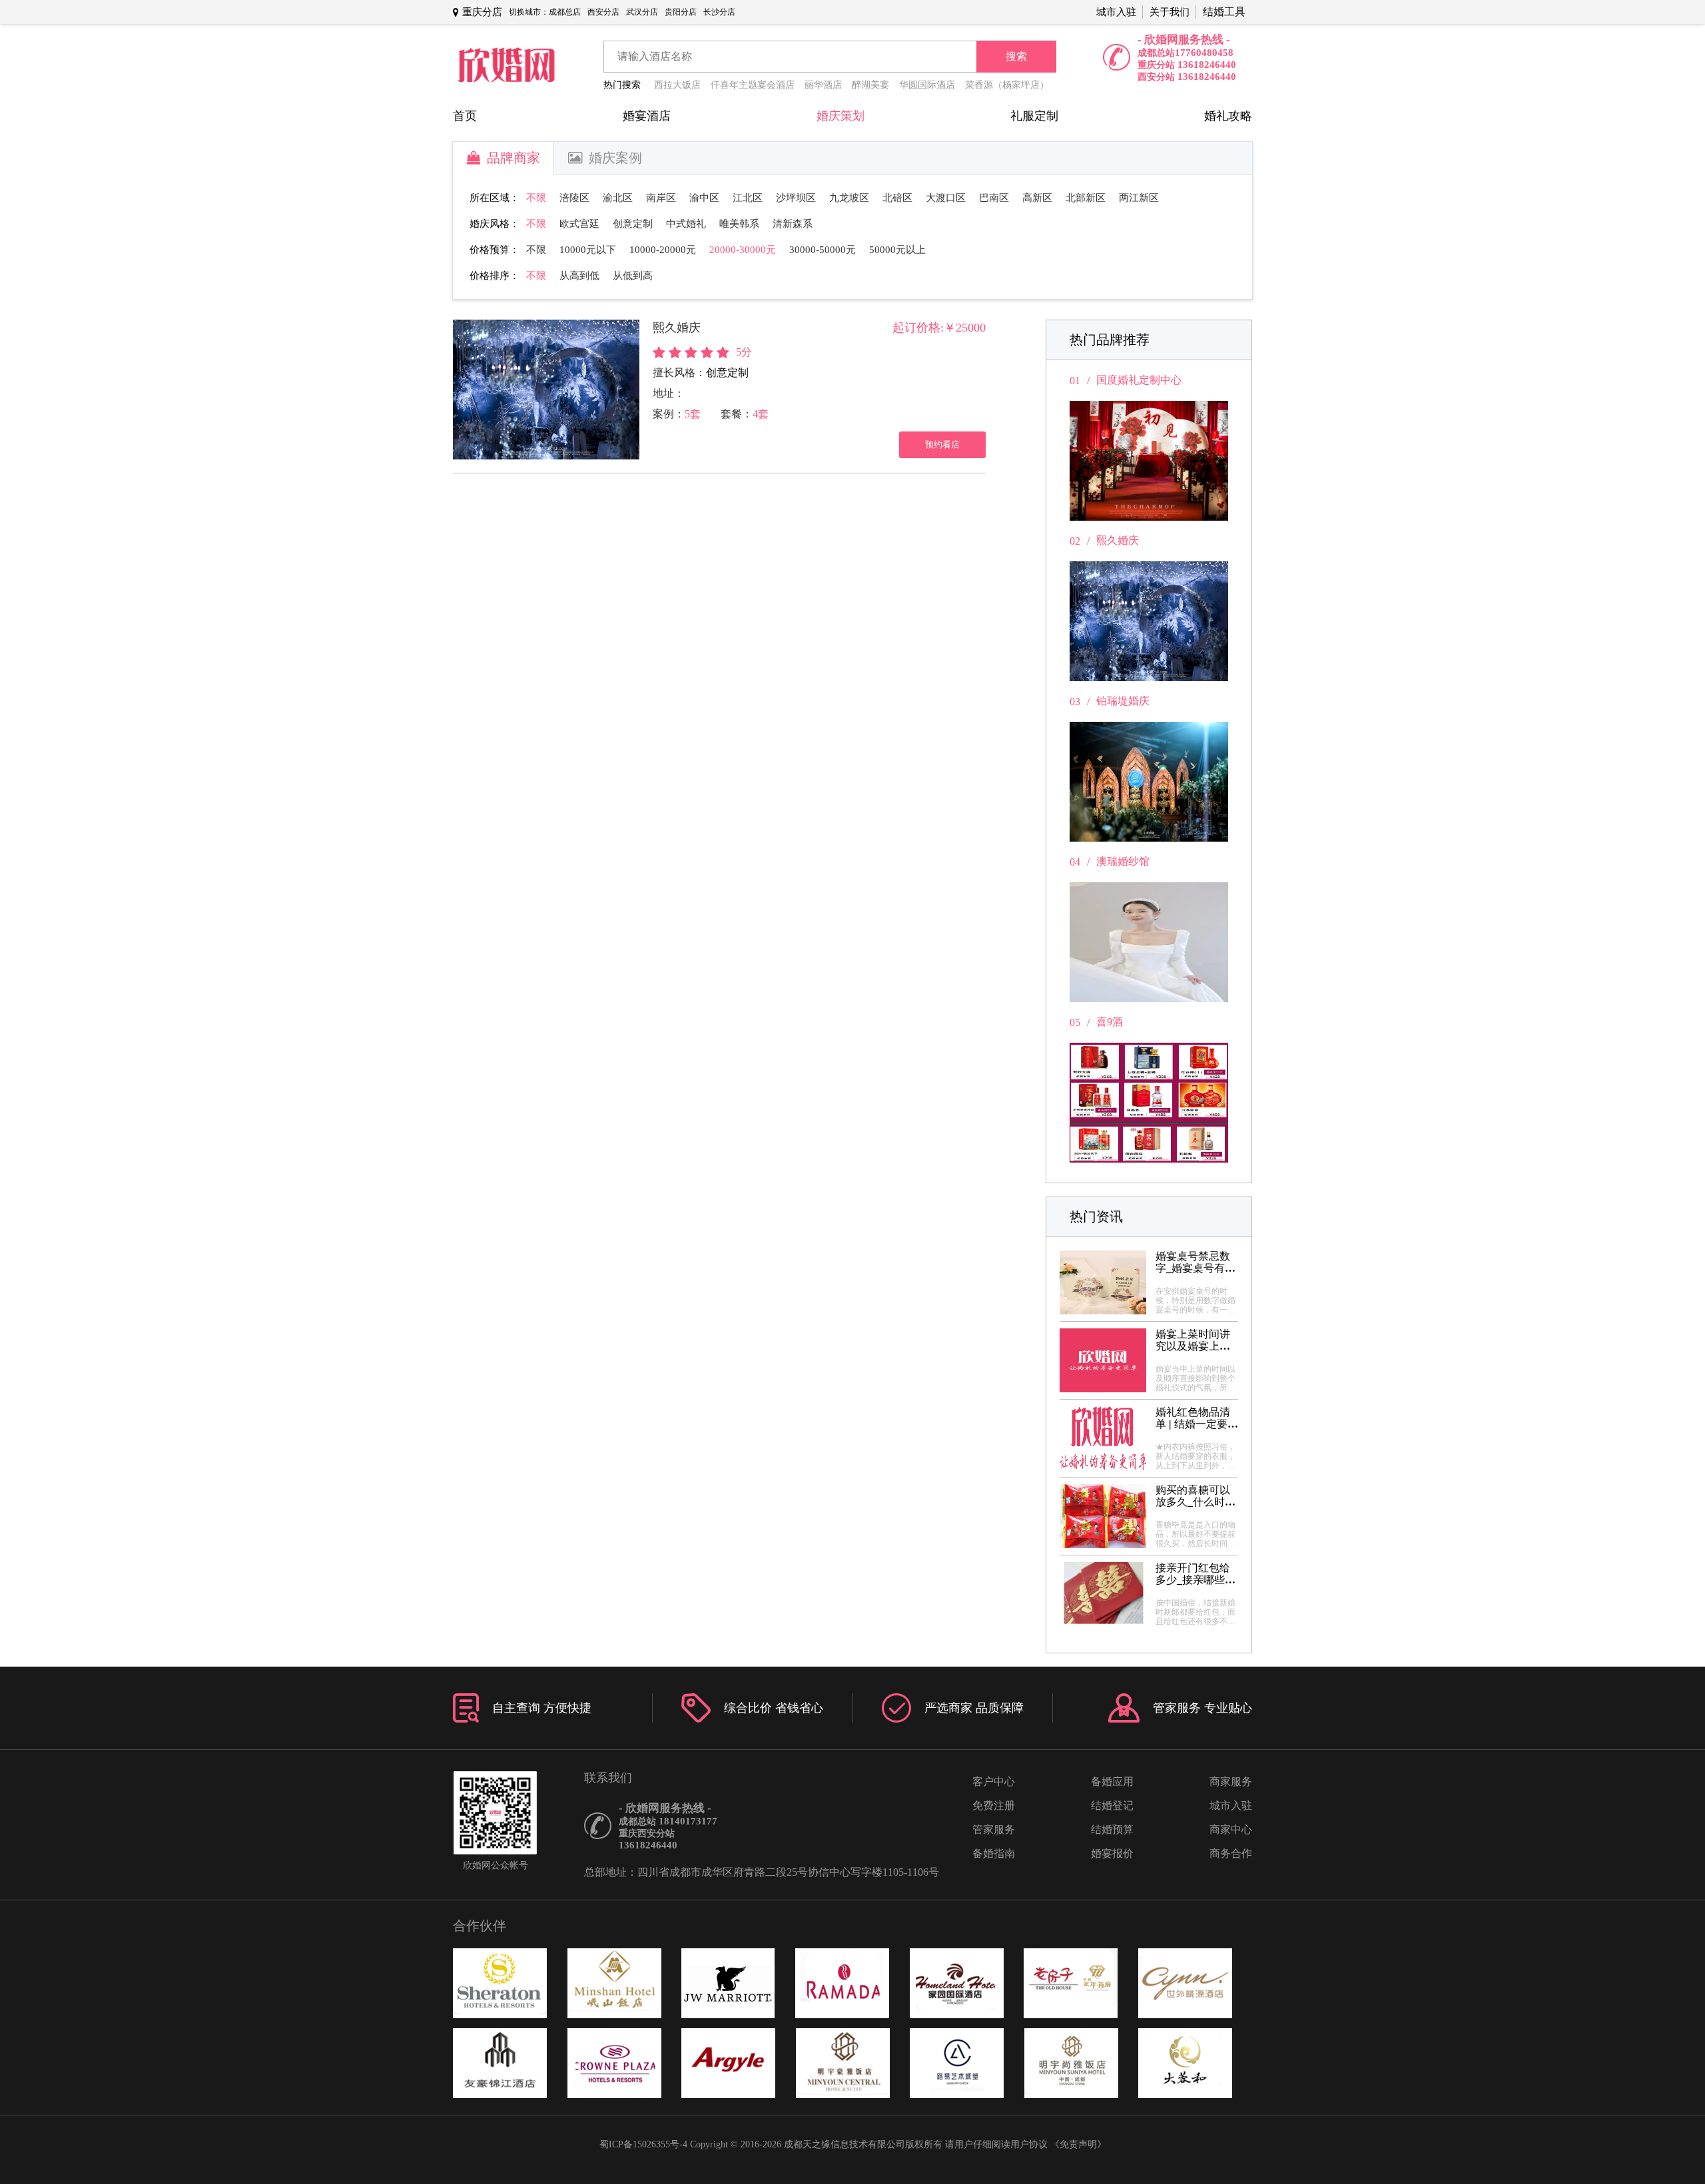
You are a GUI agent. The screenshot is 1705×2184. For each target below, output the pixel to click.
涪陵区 (574, 198)
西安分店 (603, 12)
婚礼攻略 (1228, 116)
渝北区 (618, 198)
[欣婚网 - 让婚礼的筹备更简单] (506, 66)
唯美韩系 (739, 224)
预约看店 (942, 444)
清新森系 (793, 224)
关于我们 (1170, 12)
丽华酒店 (823, 85)
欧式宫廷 (579, 224)
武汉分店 (642, 12)
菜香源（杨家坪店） (1007, 85)
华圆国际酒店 (927, 85)
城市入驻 (1116, 12)
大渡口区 (946, 198)
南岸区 (661, 198)
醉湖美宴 (870, 85)
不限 (536, 198)
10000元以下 (588, 250)
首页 (465, 116)
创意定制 (633, 224)
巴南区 (994, 198)
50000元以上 (897, 250)
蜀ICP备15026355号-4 (643, 2144)
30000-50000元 (823, 250)
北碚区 (897, 198)
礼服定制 (1034, 116)
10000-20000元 (663, 250)
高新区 (1037, 198)
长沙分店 (719, 12)
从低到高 (633, 276)
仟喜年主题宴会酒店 (753, 85)
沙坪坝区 (796, 198)
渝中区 (704, 198)
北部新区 (1086, 198)
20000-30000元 (743, 250)
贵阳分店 (681, 12)
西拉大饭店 (677, 85)
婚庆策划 (841, 116)
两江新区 (1139, 198)
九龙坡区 (849, 198)
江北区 (748, 198)
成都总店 (565, 12)
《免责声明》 (1078, 2144)
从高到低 (579, 276)
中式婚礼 (686, 224)
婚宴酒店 (647, 116)
